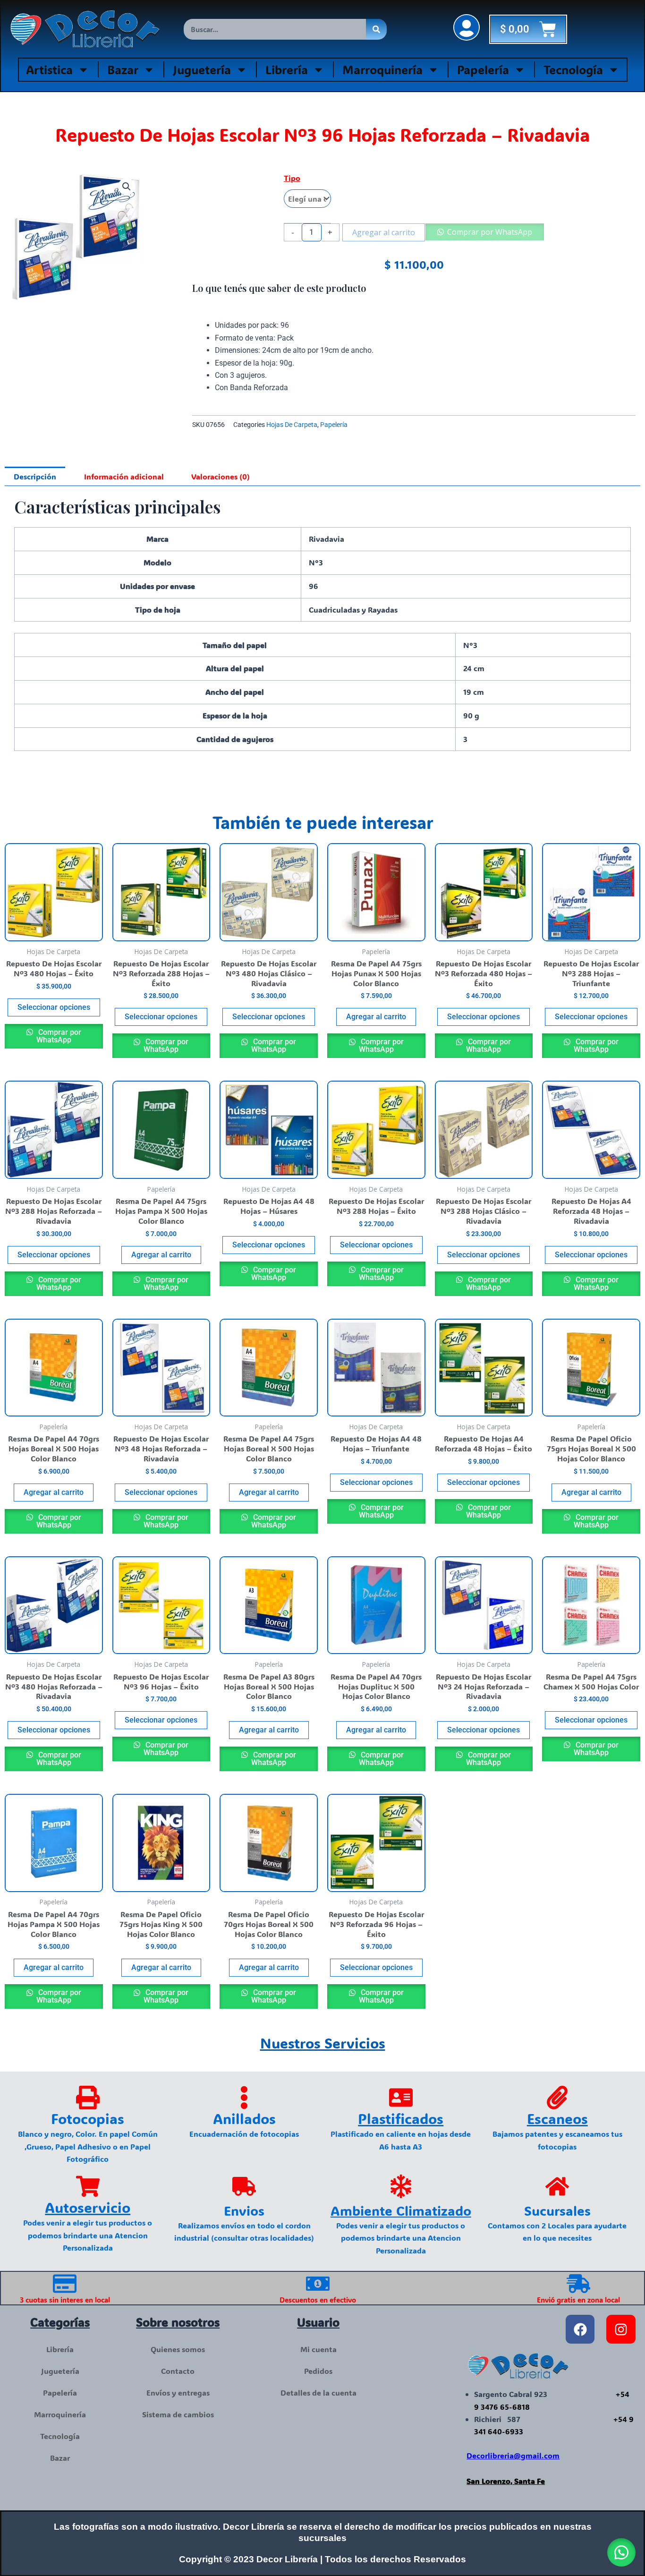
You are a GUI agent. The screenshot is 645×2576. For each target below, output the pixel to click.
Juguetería (202, 69)
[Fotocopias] (88, 2098)
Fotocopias (88, 2119)
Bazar (123, 69)
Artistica (49, 69)
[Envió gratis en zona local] (578, 2284)
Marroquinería (382, 69)
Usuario (318, 2322)
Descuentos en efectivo (318, 2300)
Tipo (292, 178)
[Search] (376, 29)
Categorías (60, 2322)
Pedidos (318, 2371)
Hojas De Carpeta (292, 425)
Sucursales (557, 2210)
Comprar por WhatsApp (490, 232)
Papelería (483, 69)
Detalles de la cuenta (318, 2393)
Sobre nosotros (178, 2322)
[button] (127, 187)
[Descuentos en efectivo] (318, 2284)
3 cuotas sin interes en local (65, 2300)
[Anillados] (244, 2098)
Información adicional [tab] (124, 476)
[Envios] (244, 2186)
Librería (287, 69)
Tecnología (573, 69)
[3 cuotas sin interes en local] (65, 2284)
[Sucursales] (557, 2186)
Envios (244, 2210)
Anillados (244, 2119)
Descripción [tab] (35, 476)
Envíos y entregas (178, 2393)
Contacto (178, 2371)
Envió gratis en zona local (578, 2300)
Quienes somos (178, 2349)
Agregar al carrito (384, 232)
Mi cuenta (318, 2349)
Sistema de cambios (178, 2414)
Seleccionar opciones (54, 1007)
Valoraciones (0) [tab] (221, 476)
